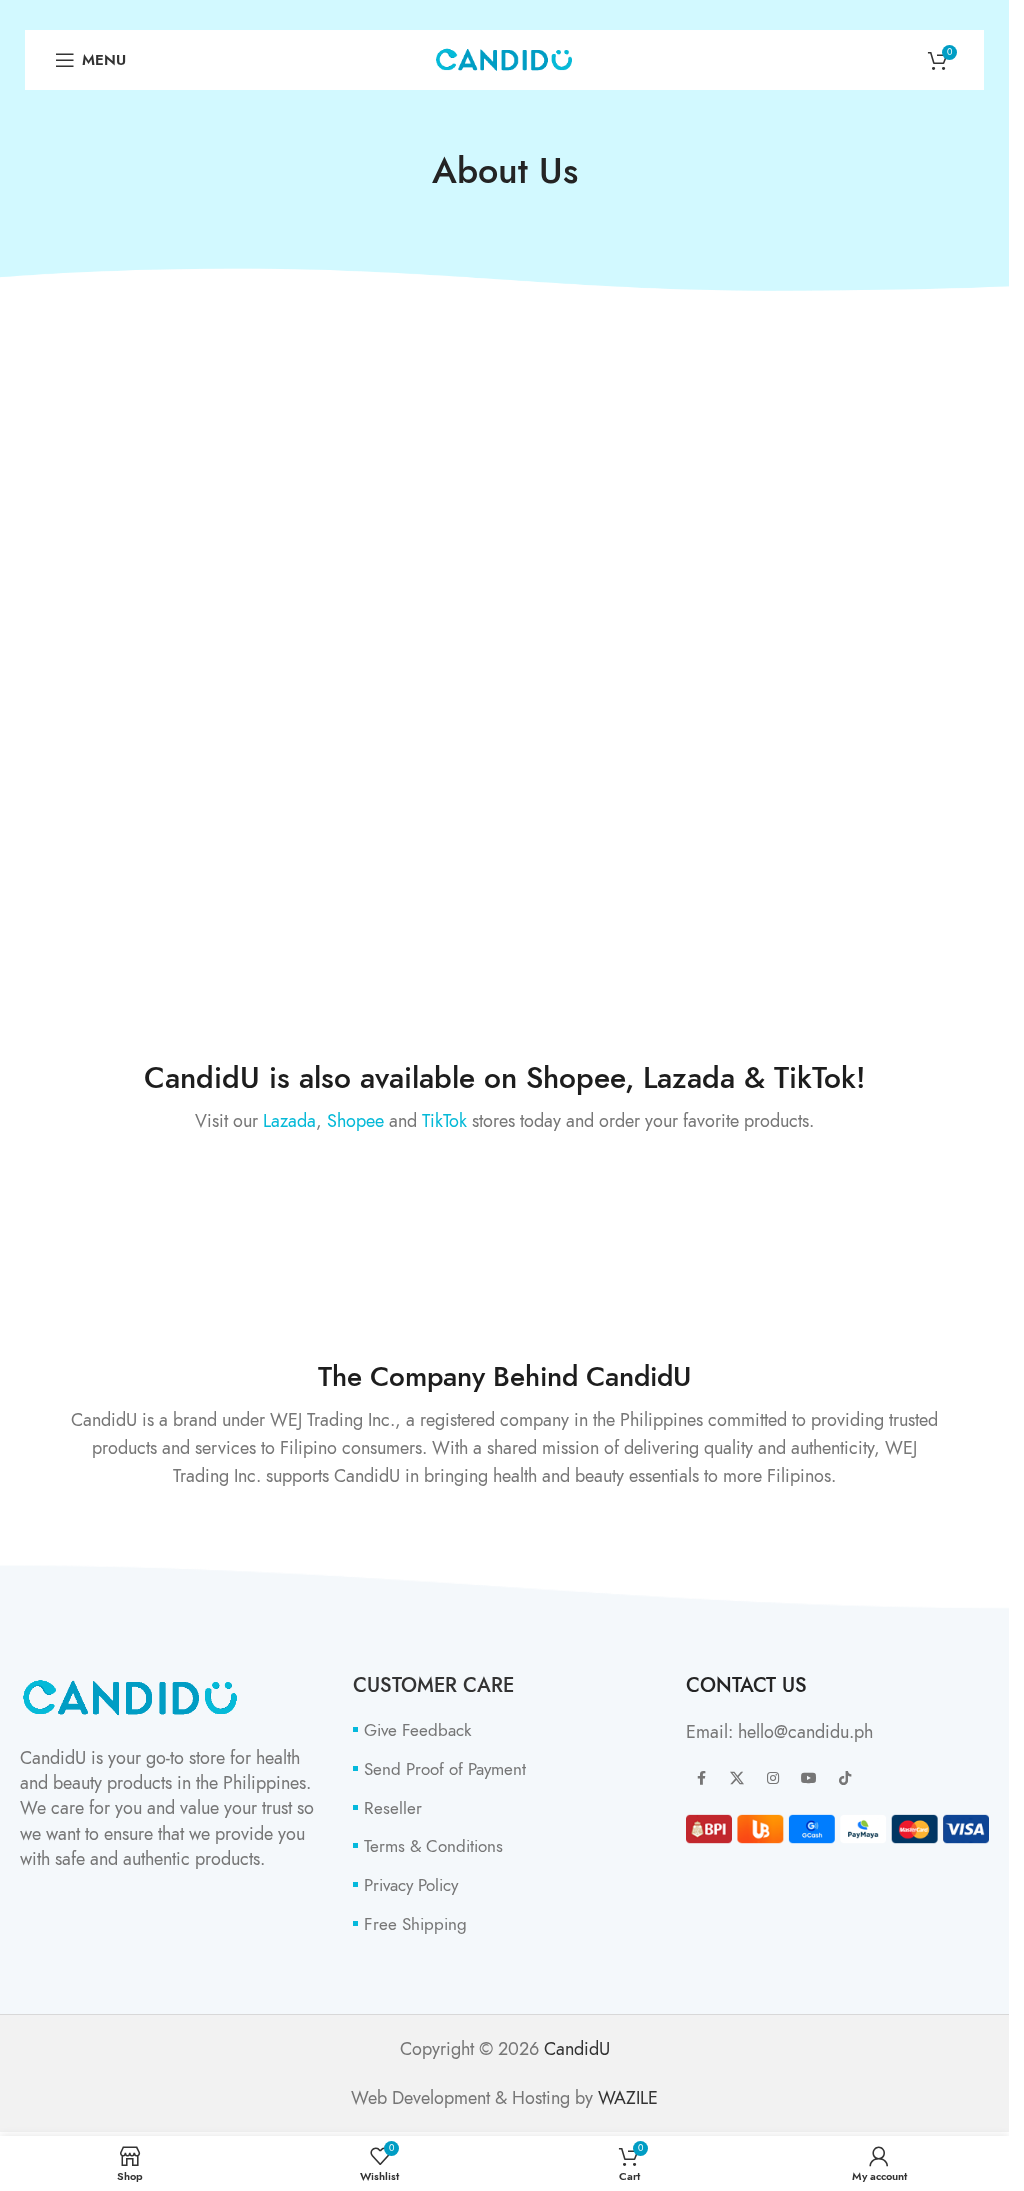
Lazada (289, 1120)
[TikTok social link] (845, 1779)
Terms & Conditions (433, 1846)
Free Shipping (415, 1924)
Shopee (355, 1120)
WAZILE (628, 2097)
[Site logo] (504, 57)
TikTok (444, 1120)
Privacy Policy (411, 1885)
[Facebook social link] (701, 1779)
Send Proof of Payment (445, 1769)
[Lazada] (168, 1207)
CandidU (577, 2048)
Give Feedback (417, 1730)
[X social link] (737, 1779)
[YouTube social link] (809, 1779)
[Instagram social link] (773, 1779)
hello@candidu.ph (805, 1731)
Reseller (393, 1808)
